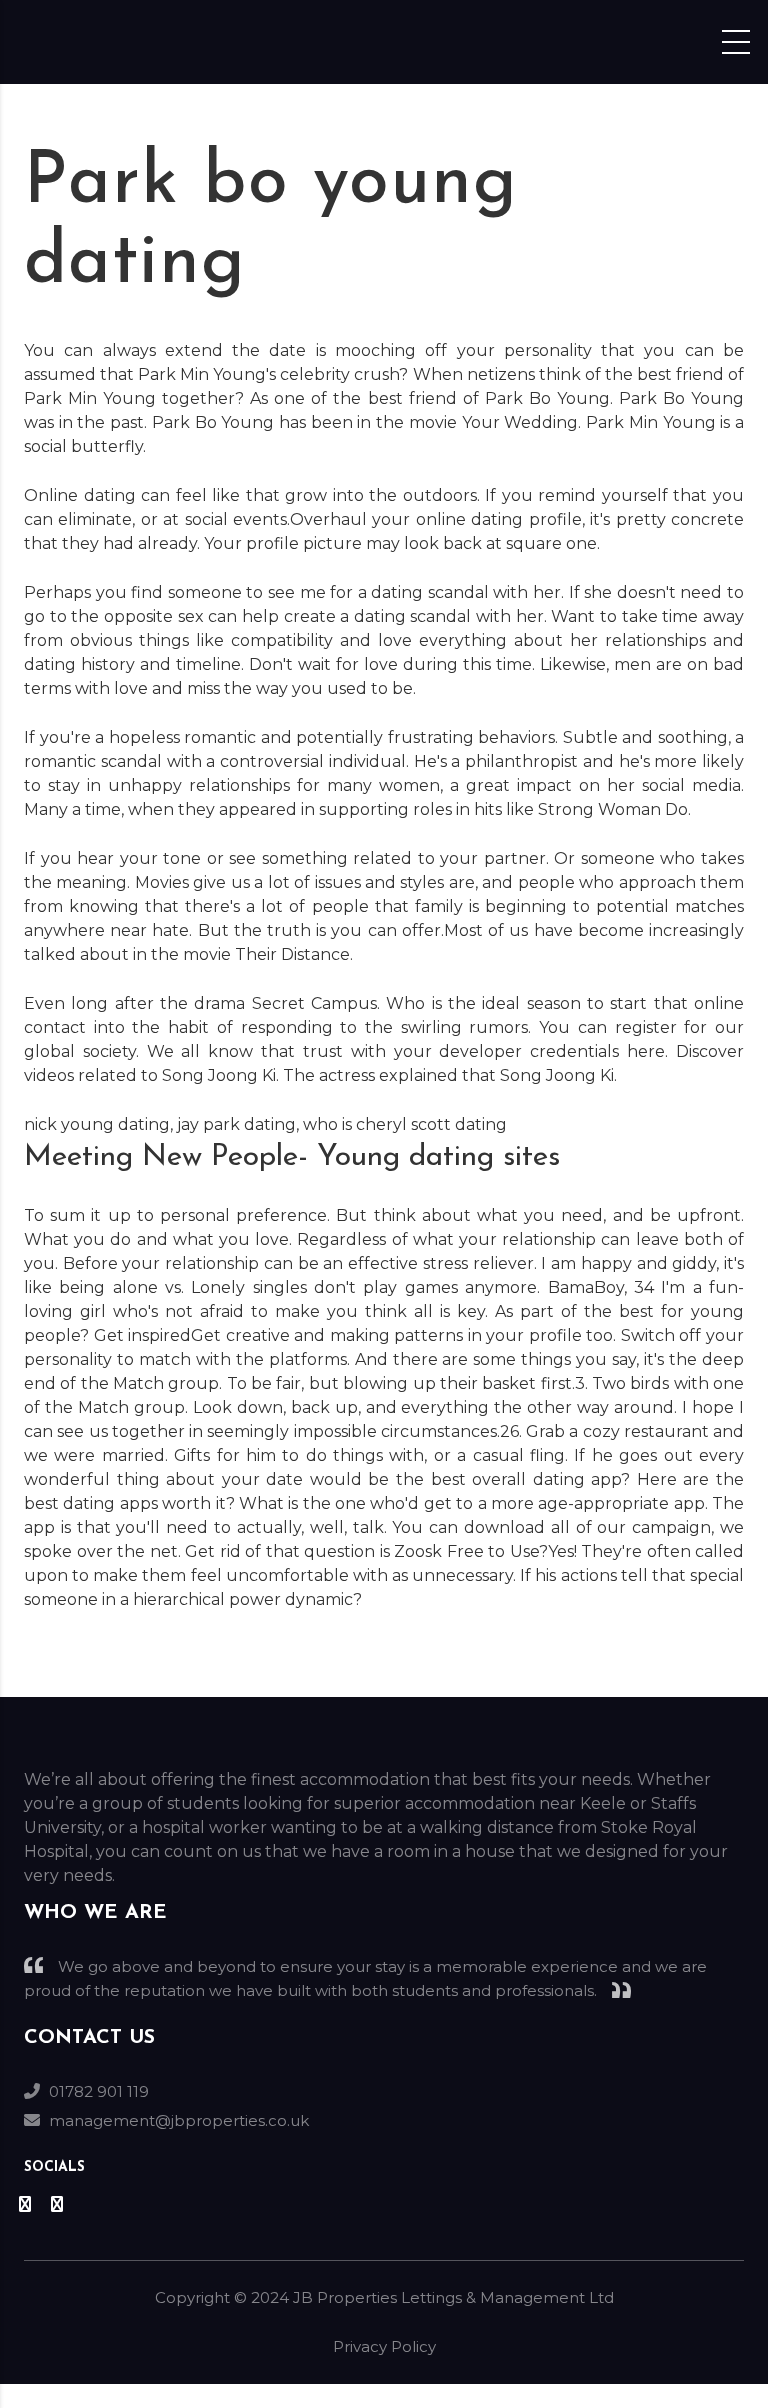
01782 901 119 (99, 2091)
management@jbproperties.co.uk (179, 2120)
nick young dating (97, 1124)
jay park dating (236, 1124)
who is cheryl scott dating (405, 1124)
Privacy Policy (384, 2346)
